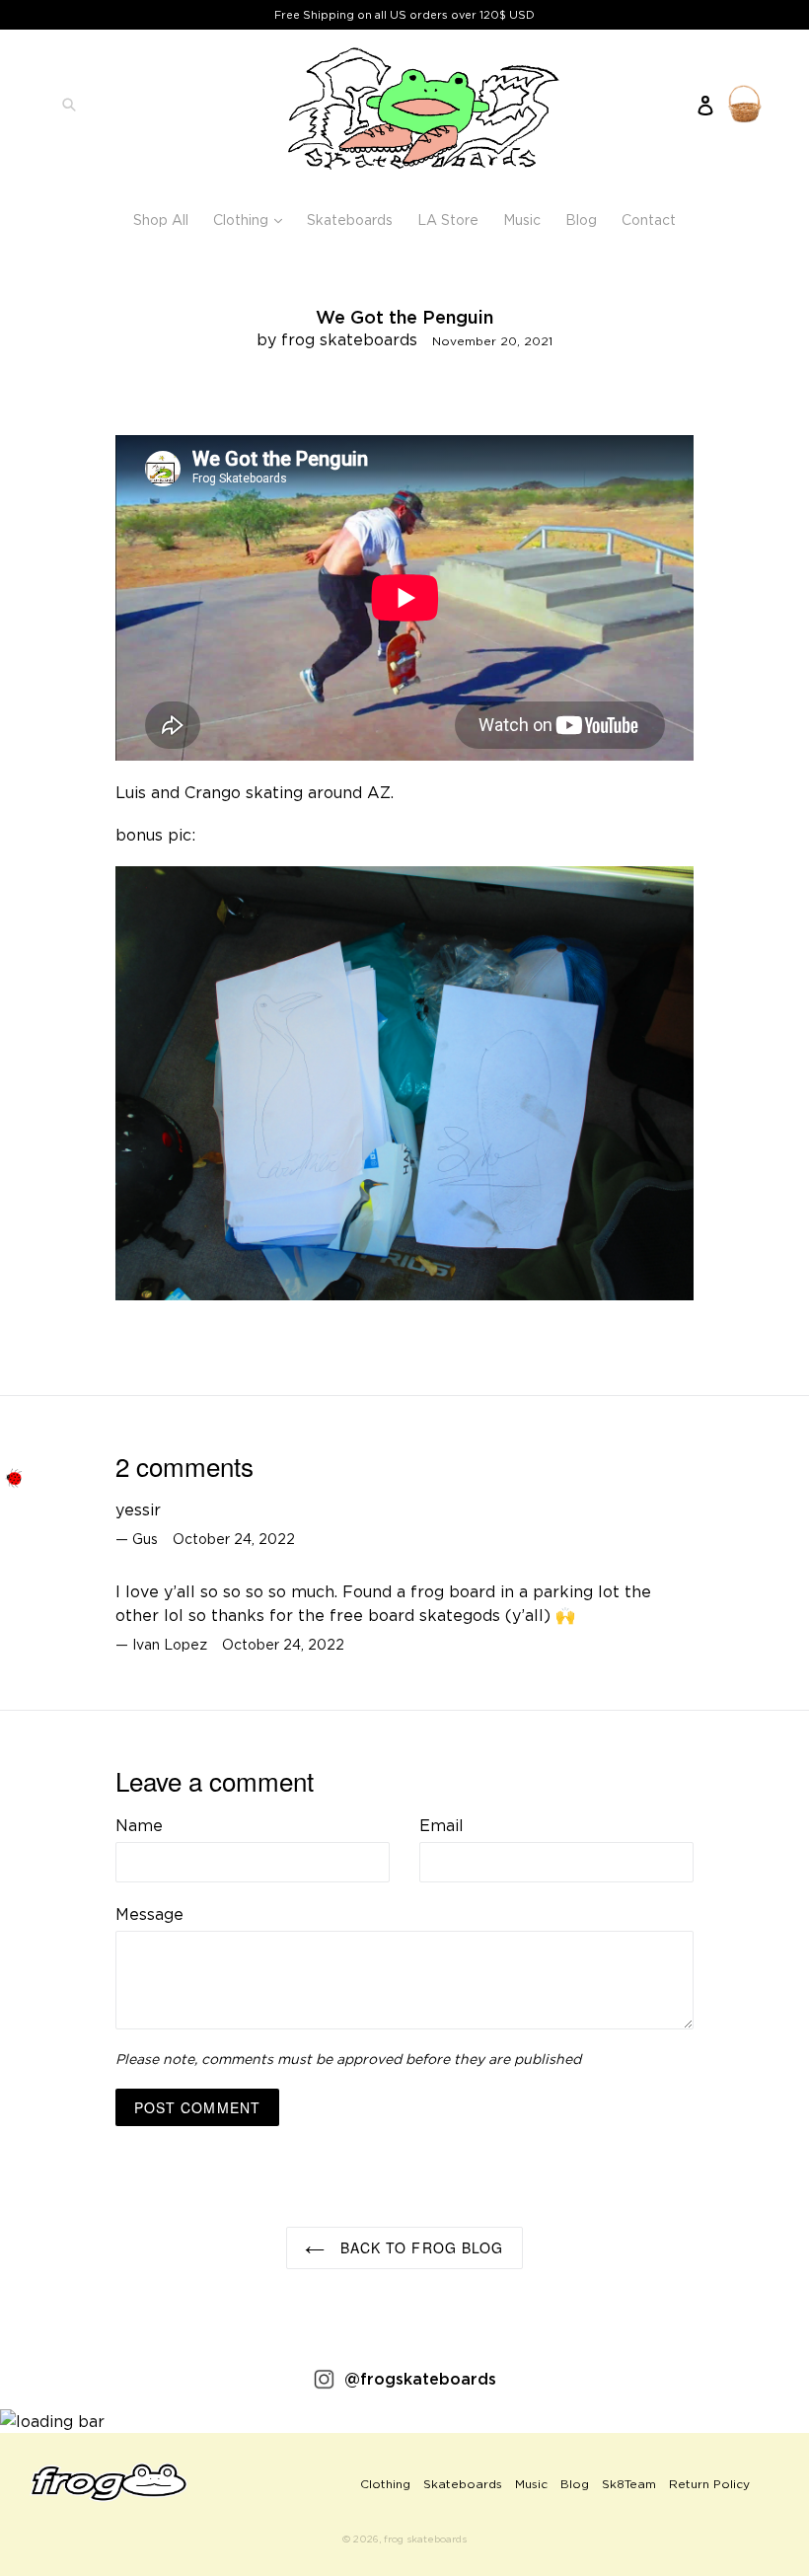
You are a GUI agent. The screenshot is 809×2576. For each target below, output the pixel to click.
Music (522, 220)
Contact (649, 220)
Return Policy (709, 2484)
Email (441, 1825)
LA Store (448, 220)
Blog (581, 220)
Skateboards (350, 220)
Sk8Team (629, 2484)
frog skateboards (425, 2539)
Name (139, 1825)
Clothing (253, 219)
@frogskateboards (420, 2379)
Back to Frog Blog (419, 2247)
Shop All (161, 220)
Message (149, 1914)
